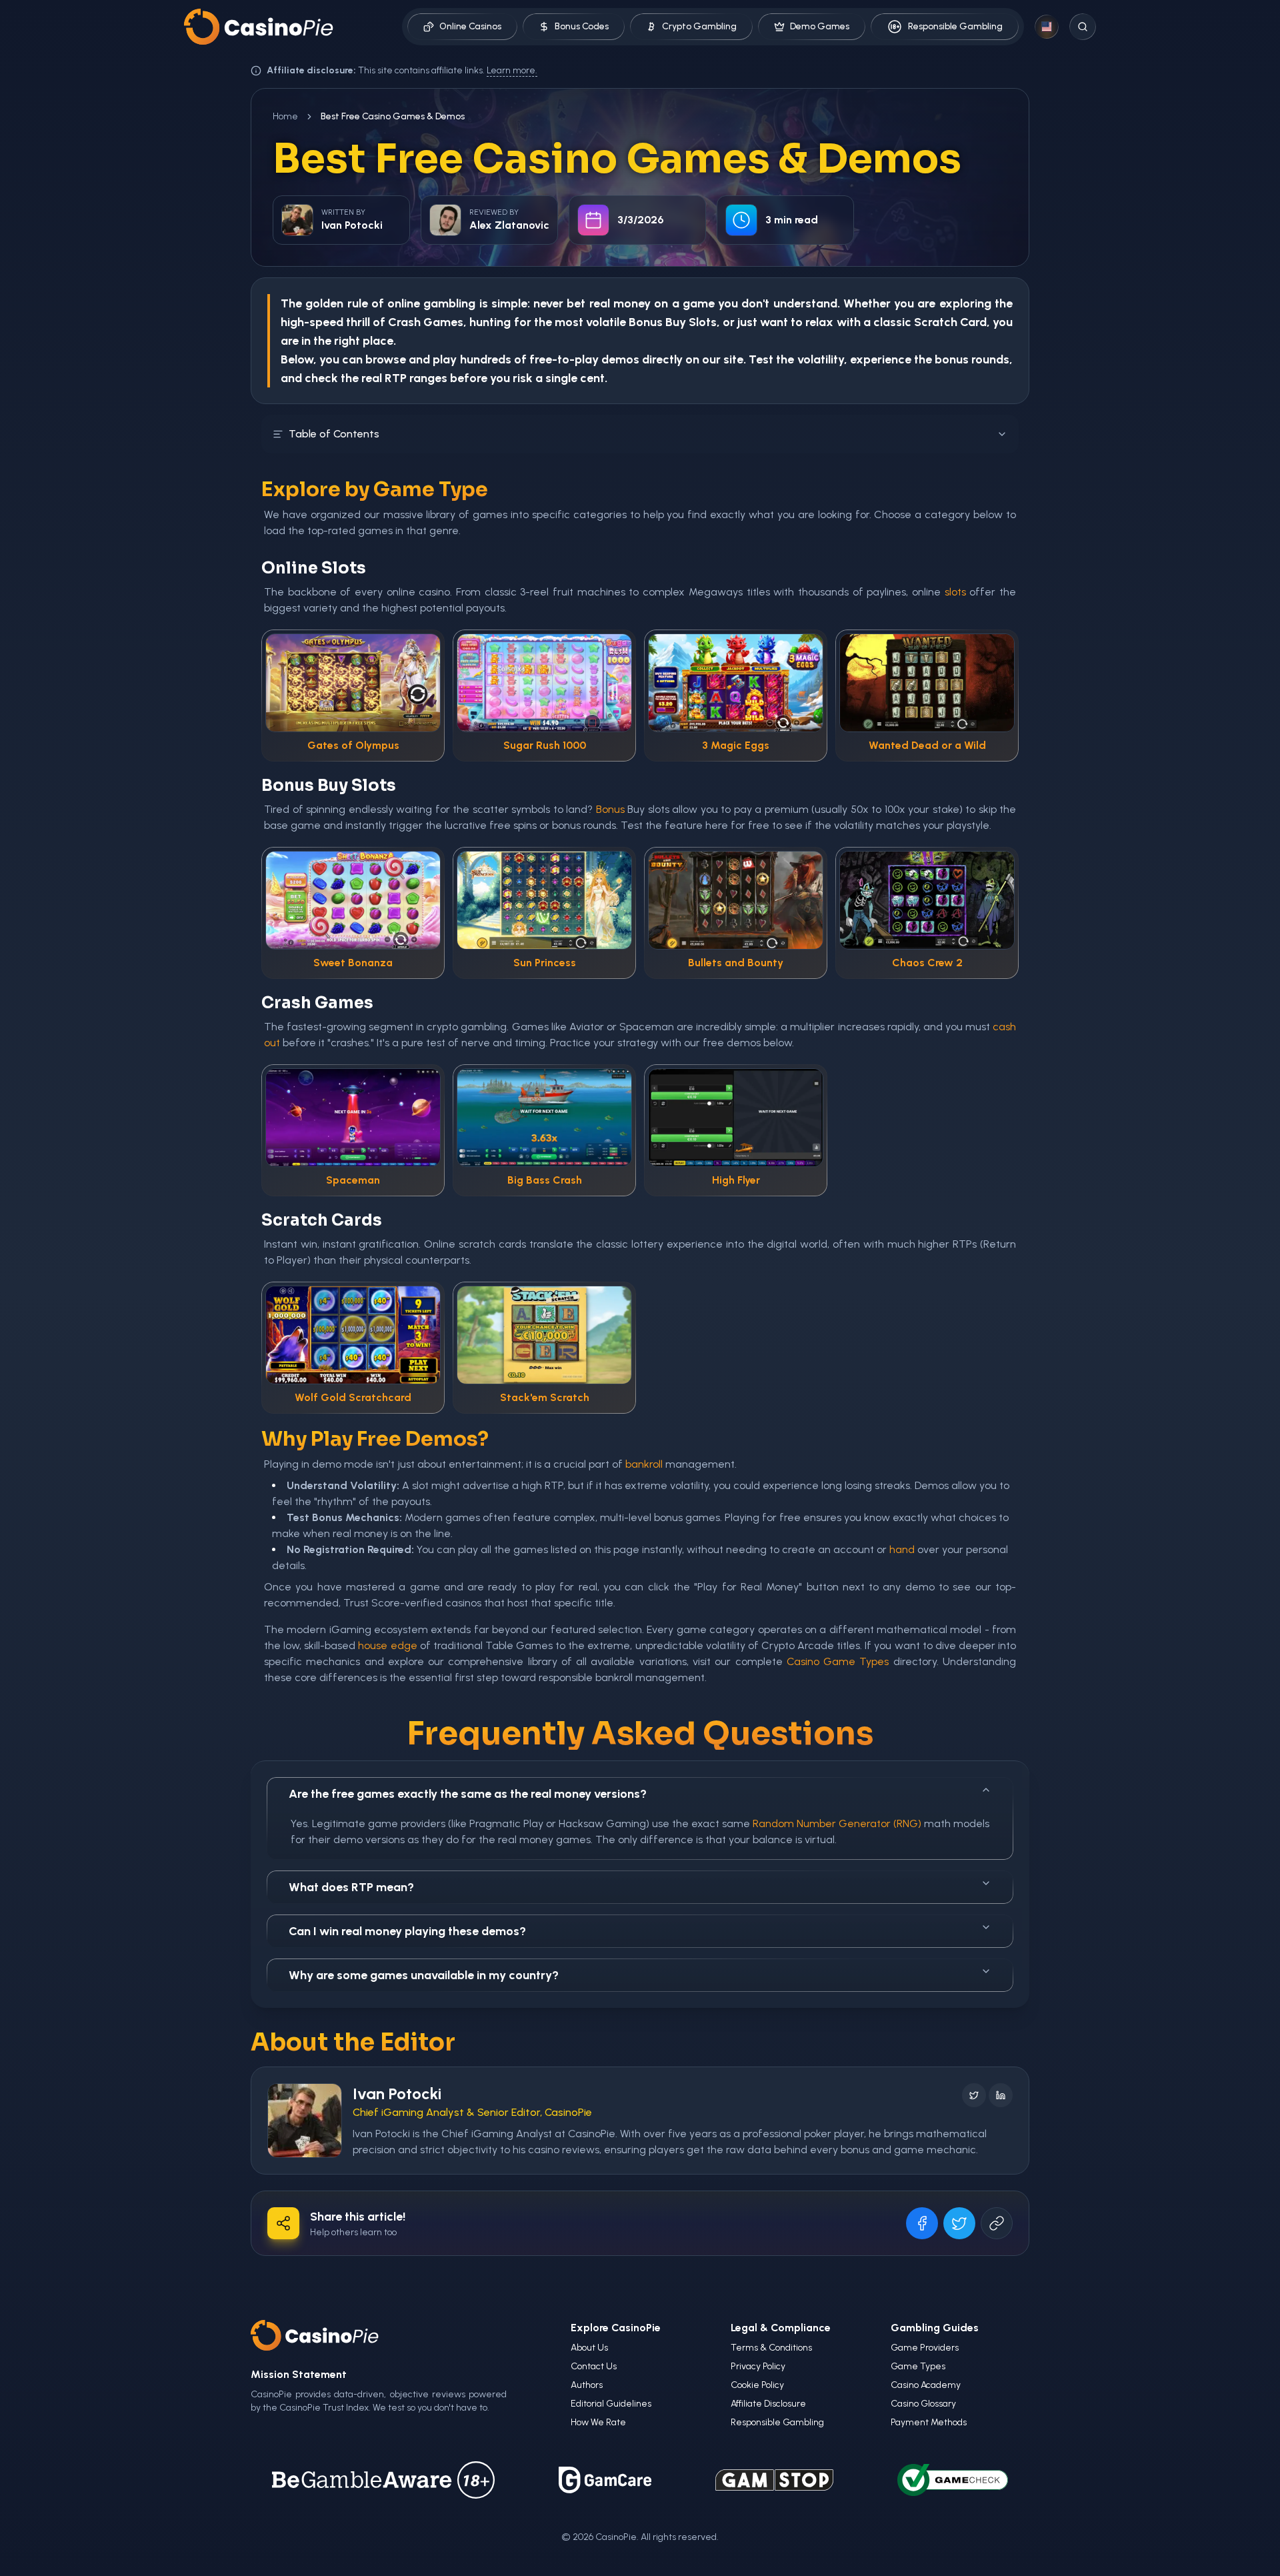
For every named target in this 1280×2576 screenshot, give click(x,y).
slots (955, 592)
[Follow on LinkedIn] (1001, 2095)
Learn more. (512, 70)
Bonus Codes (582, 26)
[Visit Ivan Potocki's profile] (305, 2121)
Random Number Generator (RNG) (837, 1823)
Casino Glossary (923, 2404)
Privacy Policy (758, 2366)
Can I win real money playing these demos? (407, 1931)
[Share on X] (959, 2223)
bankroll (644, 1464)
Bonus (646, 322)
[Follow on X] (974, 2095)
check (321, 378)
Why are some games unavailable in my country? (424, 1975)
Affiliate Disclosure (768, 2404)
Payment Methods (929, 2422)
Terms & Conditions (771, 2348)
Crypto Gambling (699, 26)
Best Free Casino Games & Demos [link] (393, 116)
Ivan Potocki (397, 2094)
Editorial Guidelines (611, 2404)
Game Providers (925, 2348)
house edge (387, 1645)
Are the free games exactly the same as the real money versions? (468, 1794)
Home (285, 116)
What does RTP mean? (351, 1887)
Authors (587, 2385)
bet (576, 303)
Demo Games (820, 26)
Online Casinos (470, 26)
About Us (589, 2348)
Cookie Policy (757, 2385)
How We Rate (598, 2422)
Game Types (918, 2366)
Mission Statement (299, 2374)
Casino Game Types (838, 1661)
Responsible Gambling (955, 26)
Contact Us (594, 2366)
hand (902, 1549)
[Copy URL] (997, 2223)
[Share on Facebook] (922, 2223)
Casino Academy (926, 2385)
